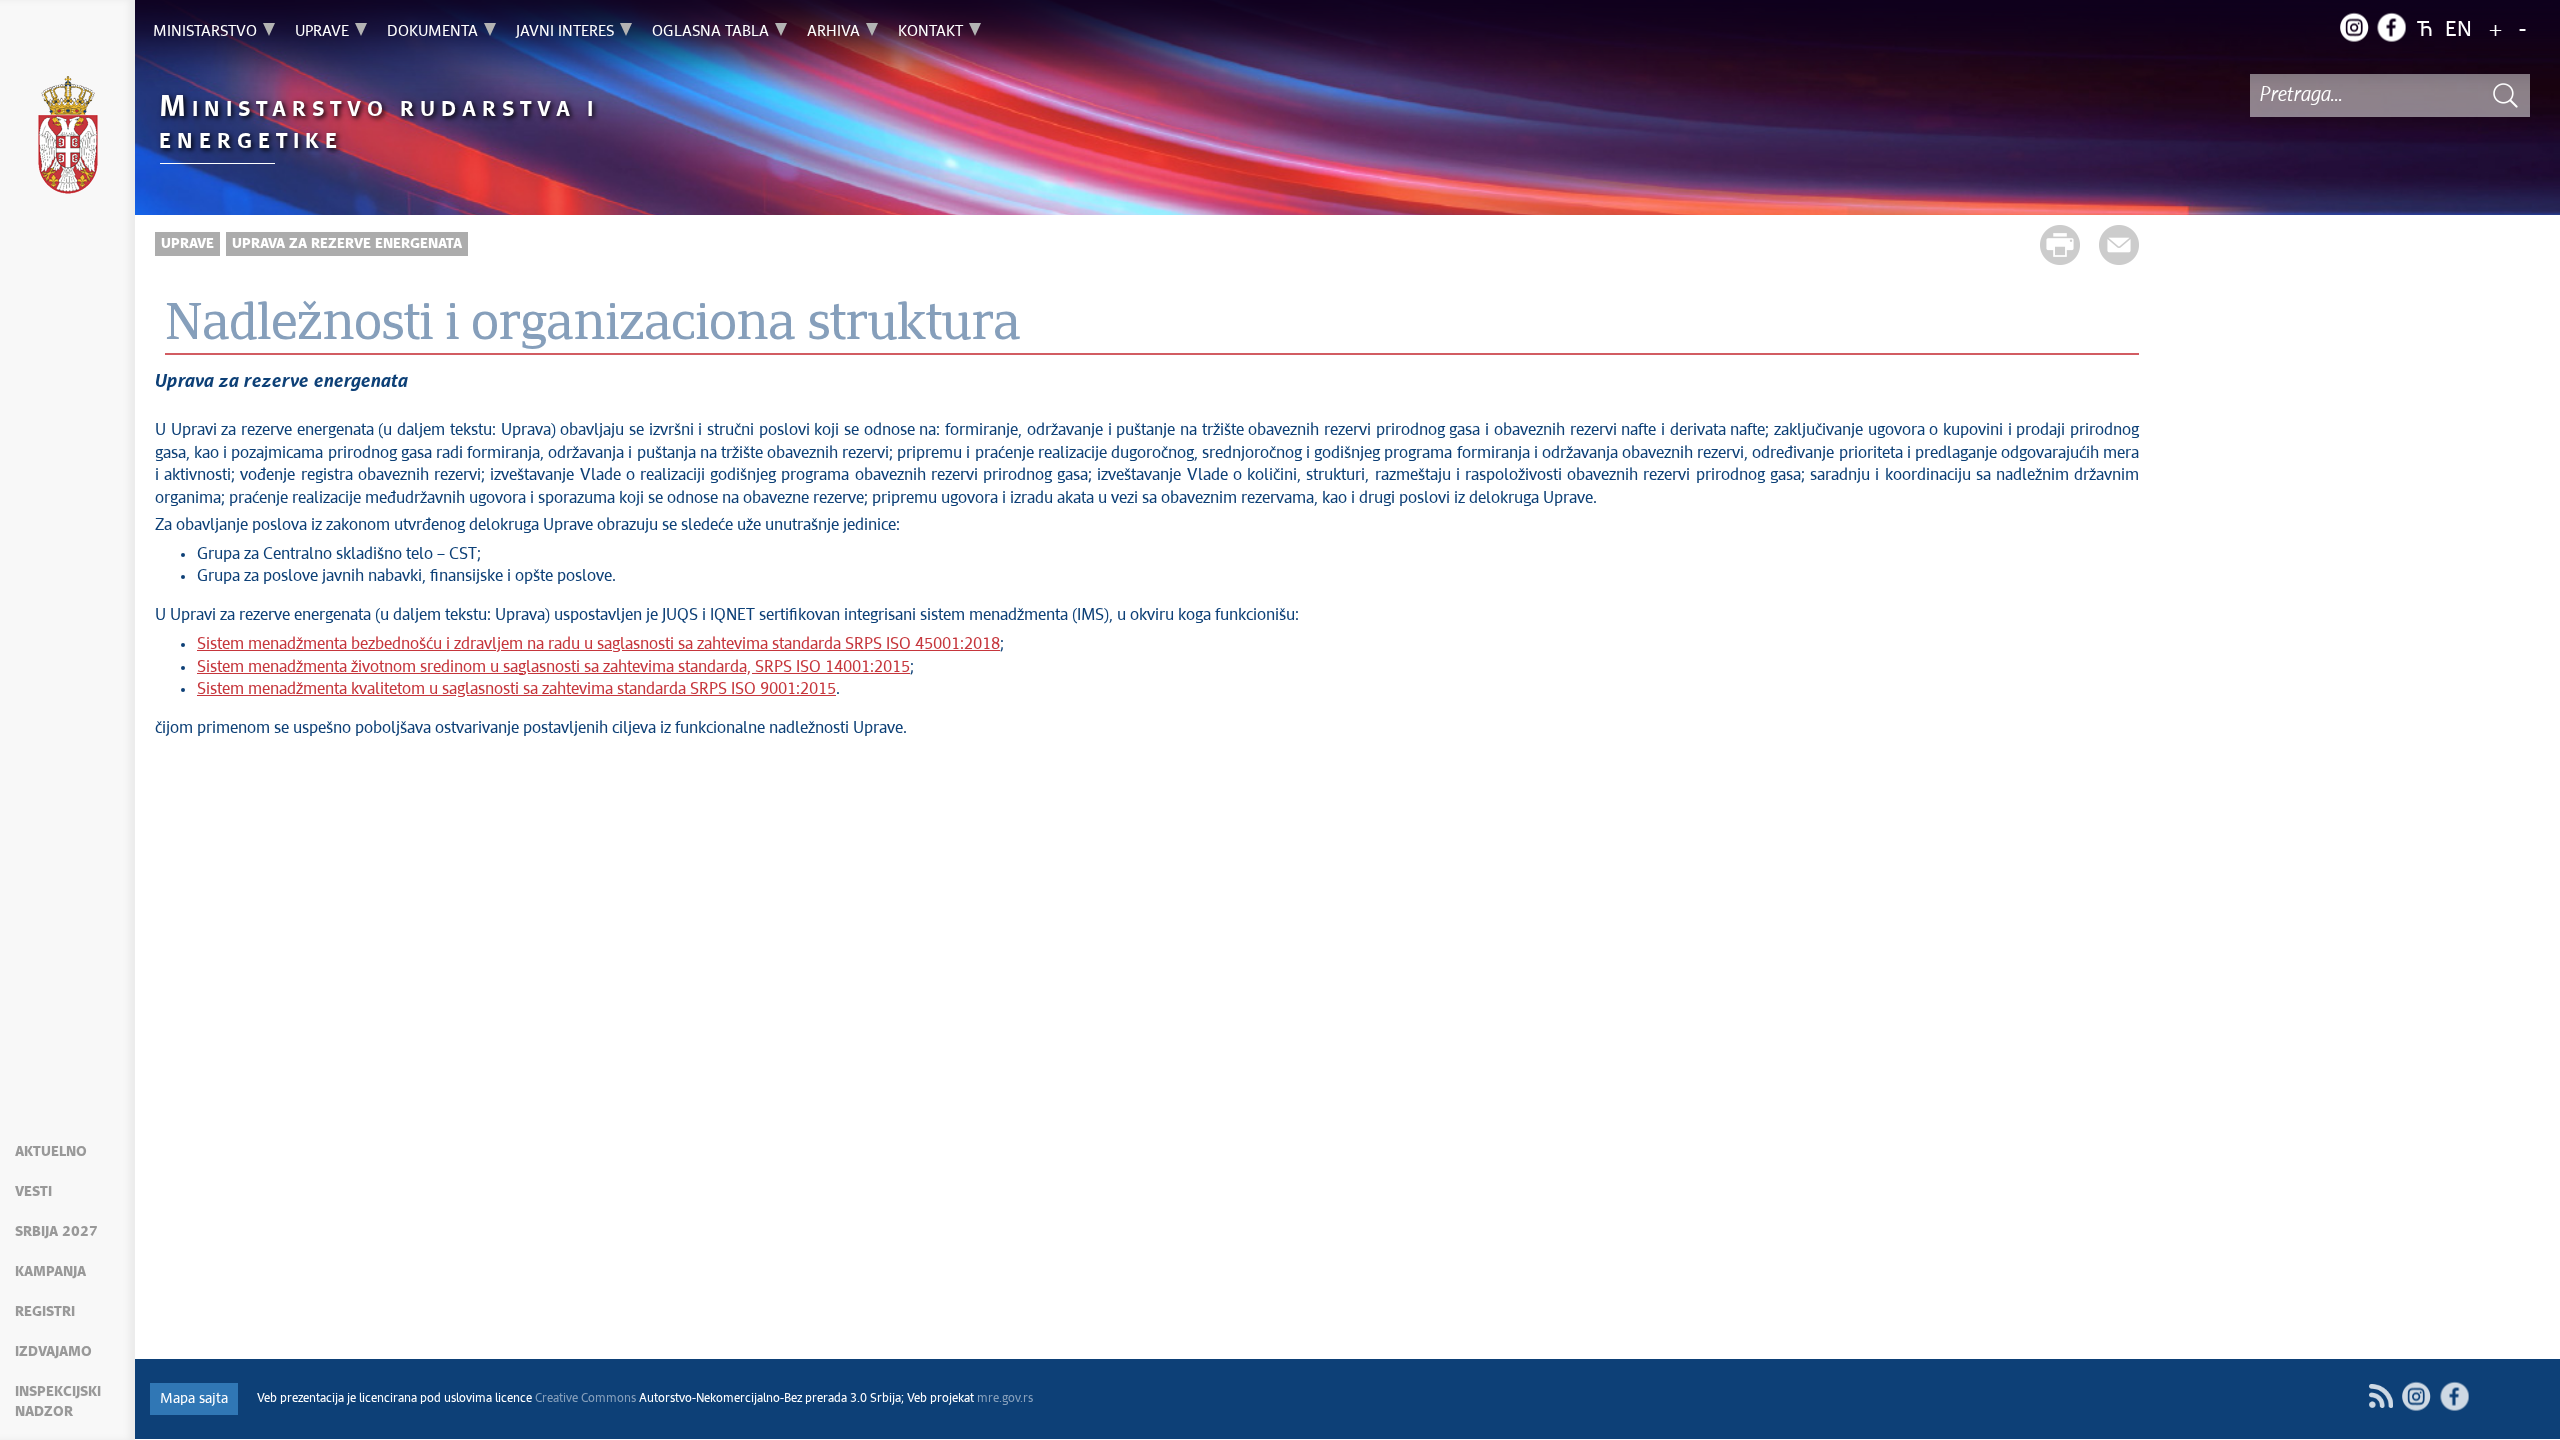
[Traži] (2505, 95)
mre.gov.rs (1005, 1399)
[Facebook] (2391, 27)
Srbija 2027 (56, 1232)
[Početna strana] (68, 138)
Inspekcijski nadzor (58, 1402)
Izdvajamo (53, 1352)
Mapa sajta (194, 1399)
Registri (45, 1312)
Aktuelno (51, 1152)
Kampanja (50, 1272)
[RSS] (2380, 1396)
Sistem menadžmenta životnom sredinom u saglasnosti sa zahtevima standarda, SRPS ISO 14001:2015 (553, 667)
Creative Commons (585, 1399)
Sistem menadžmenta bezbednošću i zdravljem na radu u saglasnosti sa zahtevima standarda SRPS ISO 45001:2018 (598, 644)
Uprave (187, 244)
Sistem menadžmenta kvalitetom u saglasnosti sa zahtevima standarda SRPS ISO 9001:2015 (516, 689)
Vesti (33, 1192)
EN (2458, 30)
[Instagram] (2354, 27)
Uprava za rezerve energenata (347, 244)
